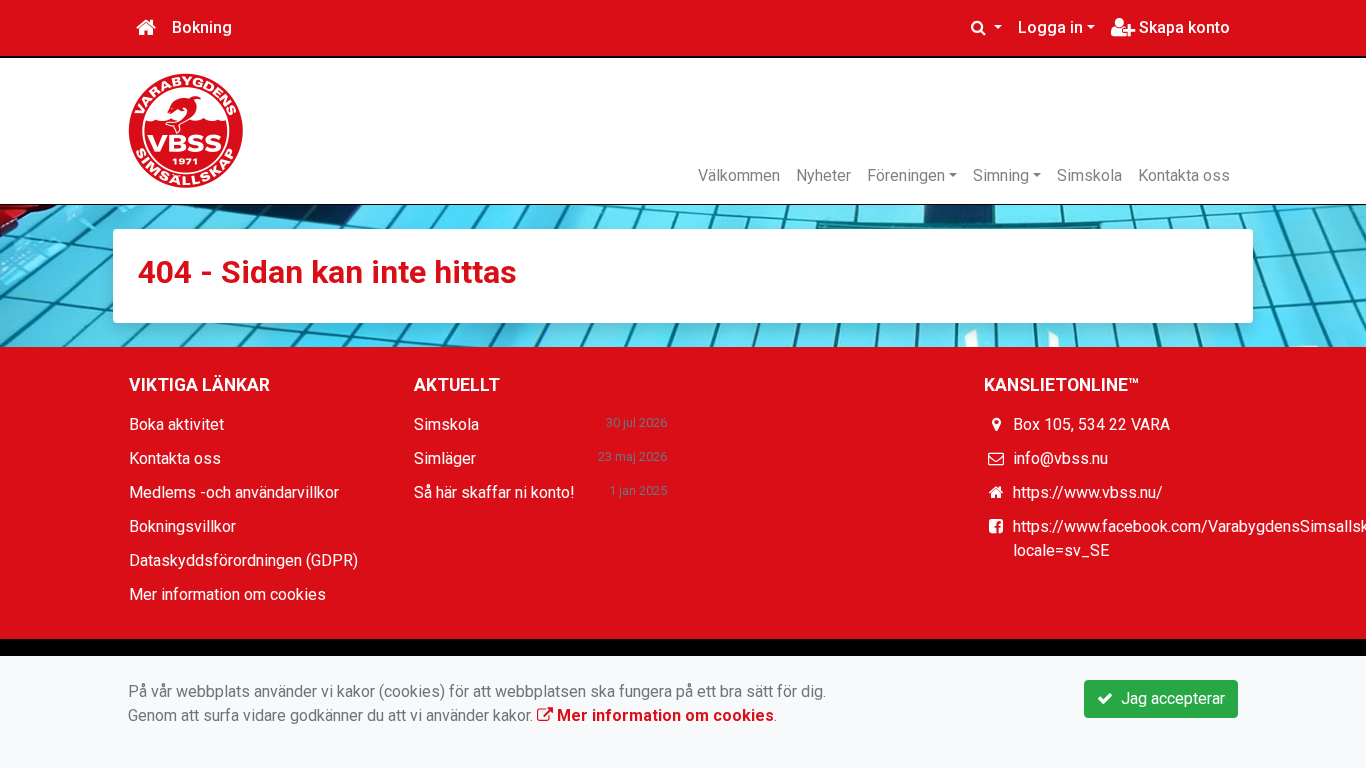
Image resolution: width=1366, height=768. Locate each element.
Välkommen (739, 175)
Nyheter (823, 175)
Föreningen (906, 175)
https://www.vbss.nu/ (1088, 492)
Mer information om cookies (227, 594)
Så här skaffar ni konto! (494, 492)
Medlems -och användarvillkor (234, 492)
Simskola (1089, 175)
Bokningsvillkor (182, 526)
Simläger (445, 458)
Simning (1001, 175)
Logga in (1050, 27)
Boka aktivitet (176, 424)
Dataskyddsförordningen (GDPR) (243, 560)
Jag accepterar (1169, 698)
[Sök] (986, 28)
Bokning (202, 27)
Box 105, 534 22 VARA (1091, 424)
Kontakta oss (1184, 175)
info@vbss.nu (1060, 458)
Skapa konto (1182, 27)
